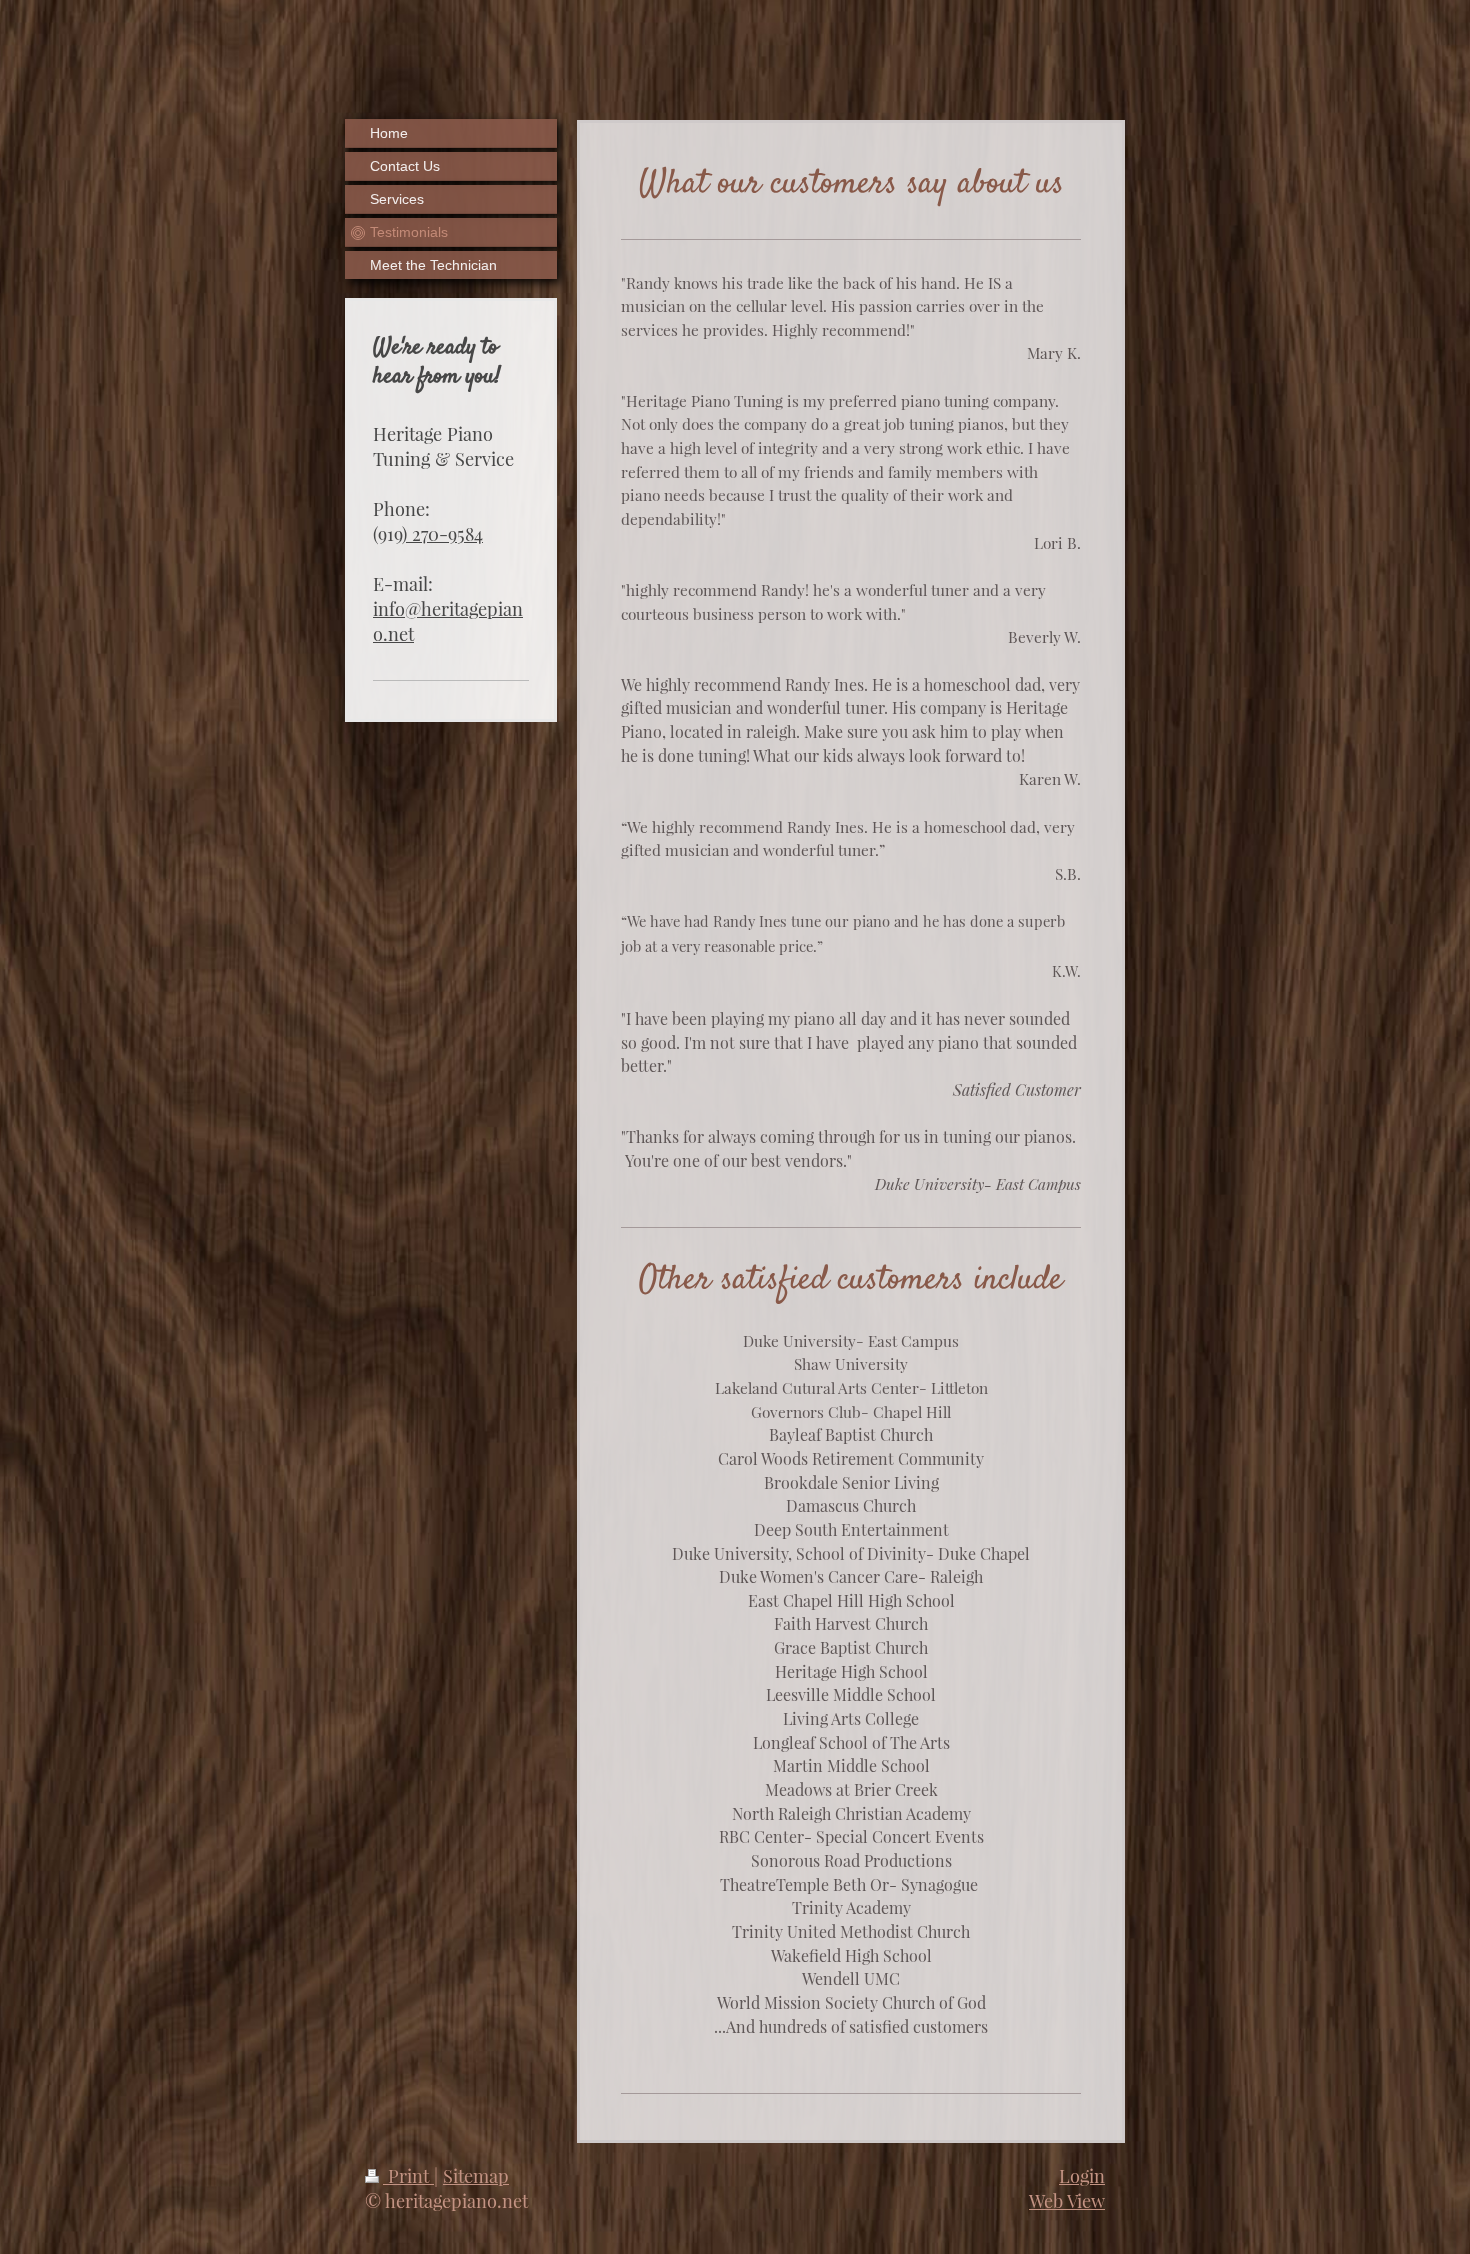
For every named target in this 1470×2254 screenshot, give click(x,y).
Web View (1067, 2200)
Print (408, 2175)
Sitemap (476, 2175)
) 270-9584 (442, 533)
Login (1082, 2175)
